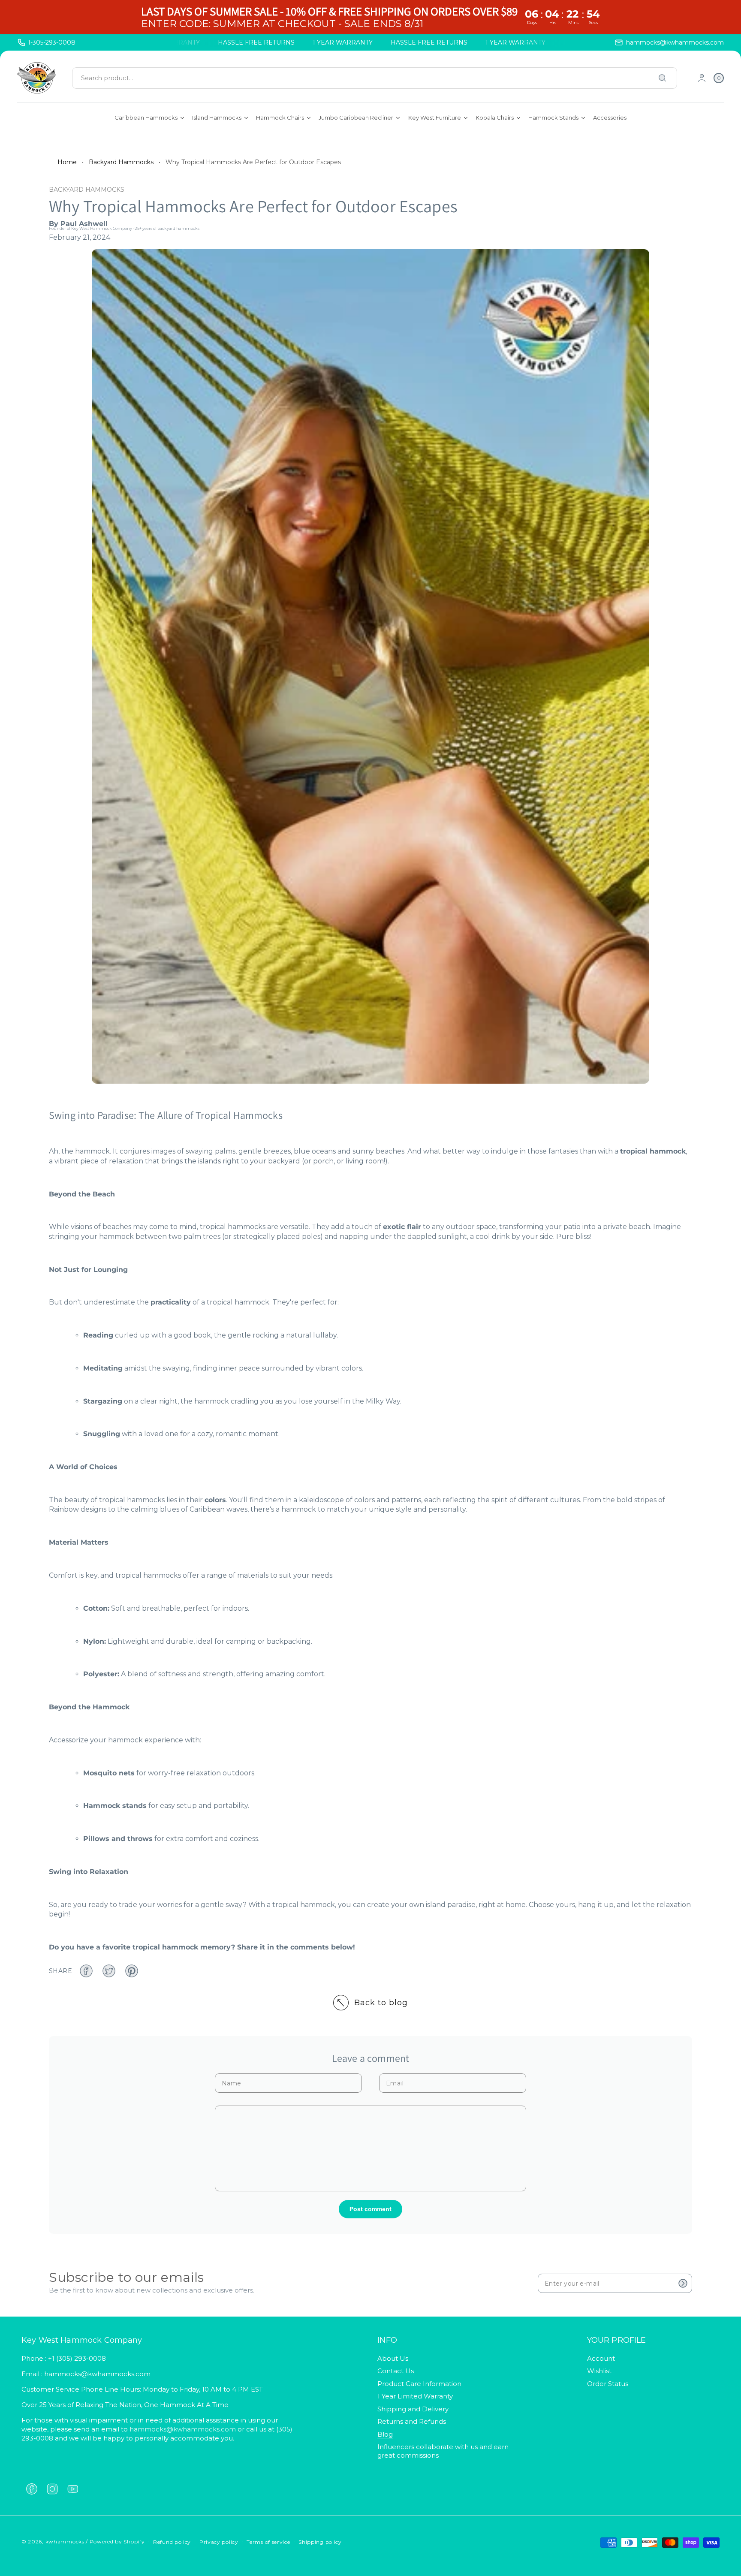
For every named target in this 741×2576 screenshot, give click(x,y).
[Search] (663, 78)
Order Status (608, 2384)
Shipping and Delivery (413, 2409)
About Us (393, 2358)
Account (601, 2358)
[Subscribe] (683, 2283)
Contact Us (396, 2371)
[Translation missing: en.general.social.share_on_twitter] (109, 1971)
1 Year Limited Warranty (415, 2396)
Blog (385, 2434)
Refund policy (172, 2542)
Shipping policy (320, 2542)
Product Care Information (419, 2384)
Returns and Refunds (412, 2421)
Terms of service (268, 2542)
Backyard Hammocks (121, 162)
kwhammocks (65, 2541)
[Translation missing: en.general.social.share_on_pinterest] (132, 1971)
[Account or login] (702, 78)
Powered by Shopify (117, 2541)
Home (67, 162)
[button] (719, 78)
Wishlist (599, 2371)
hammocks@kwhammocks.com (183, 2429)
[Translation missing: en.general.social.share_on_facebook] (86, 1971)
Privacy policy (219, 2542)
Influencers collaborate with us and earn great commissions (443, 2451)
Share (60, 1971)
